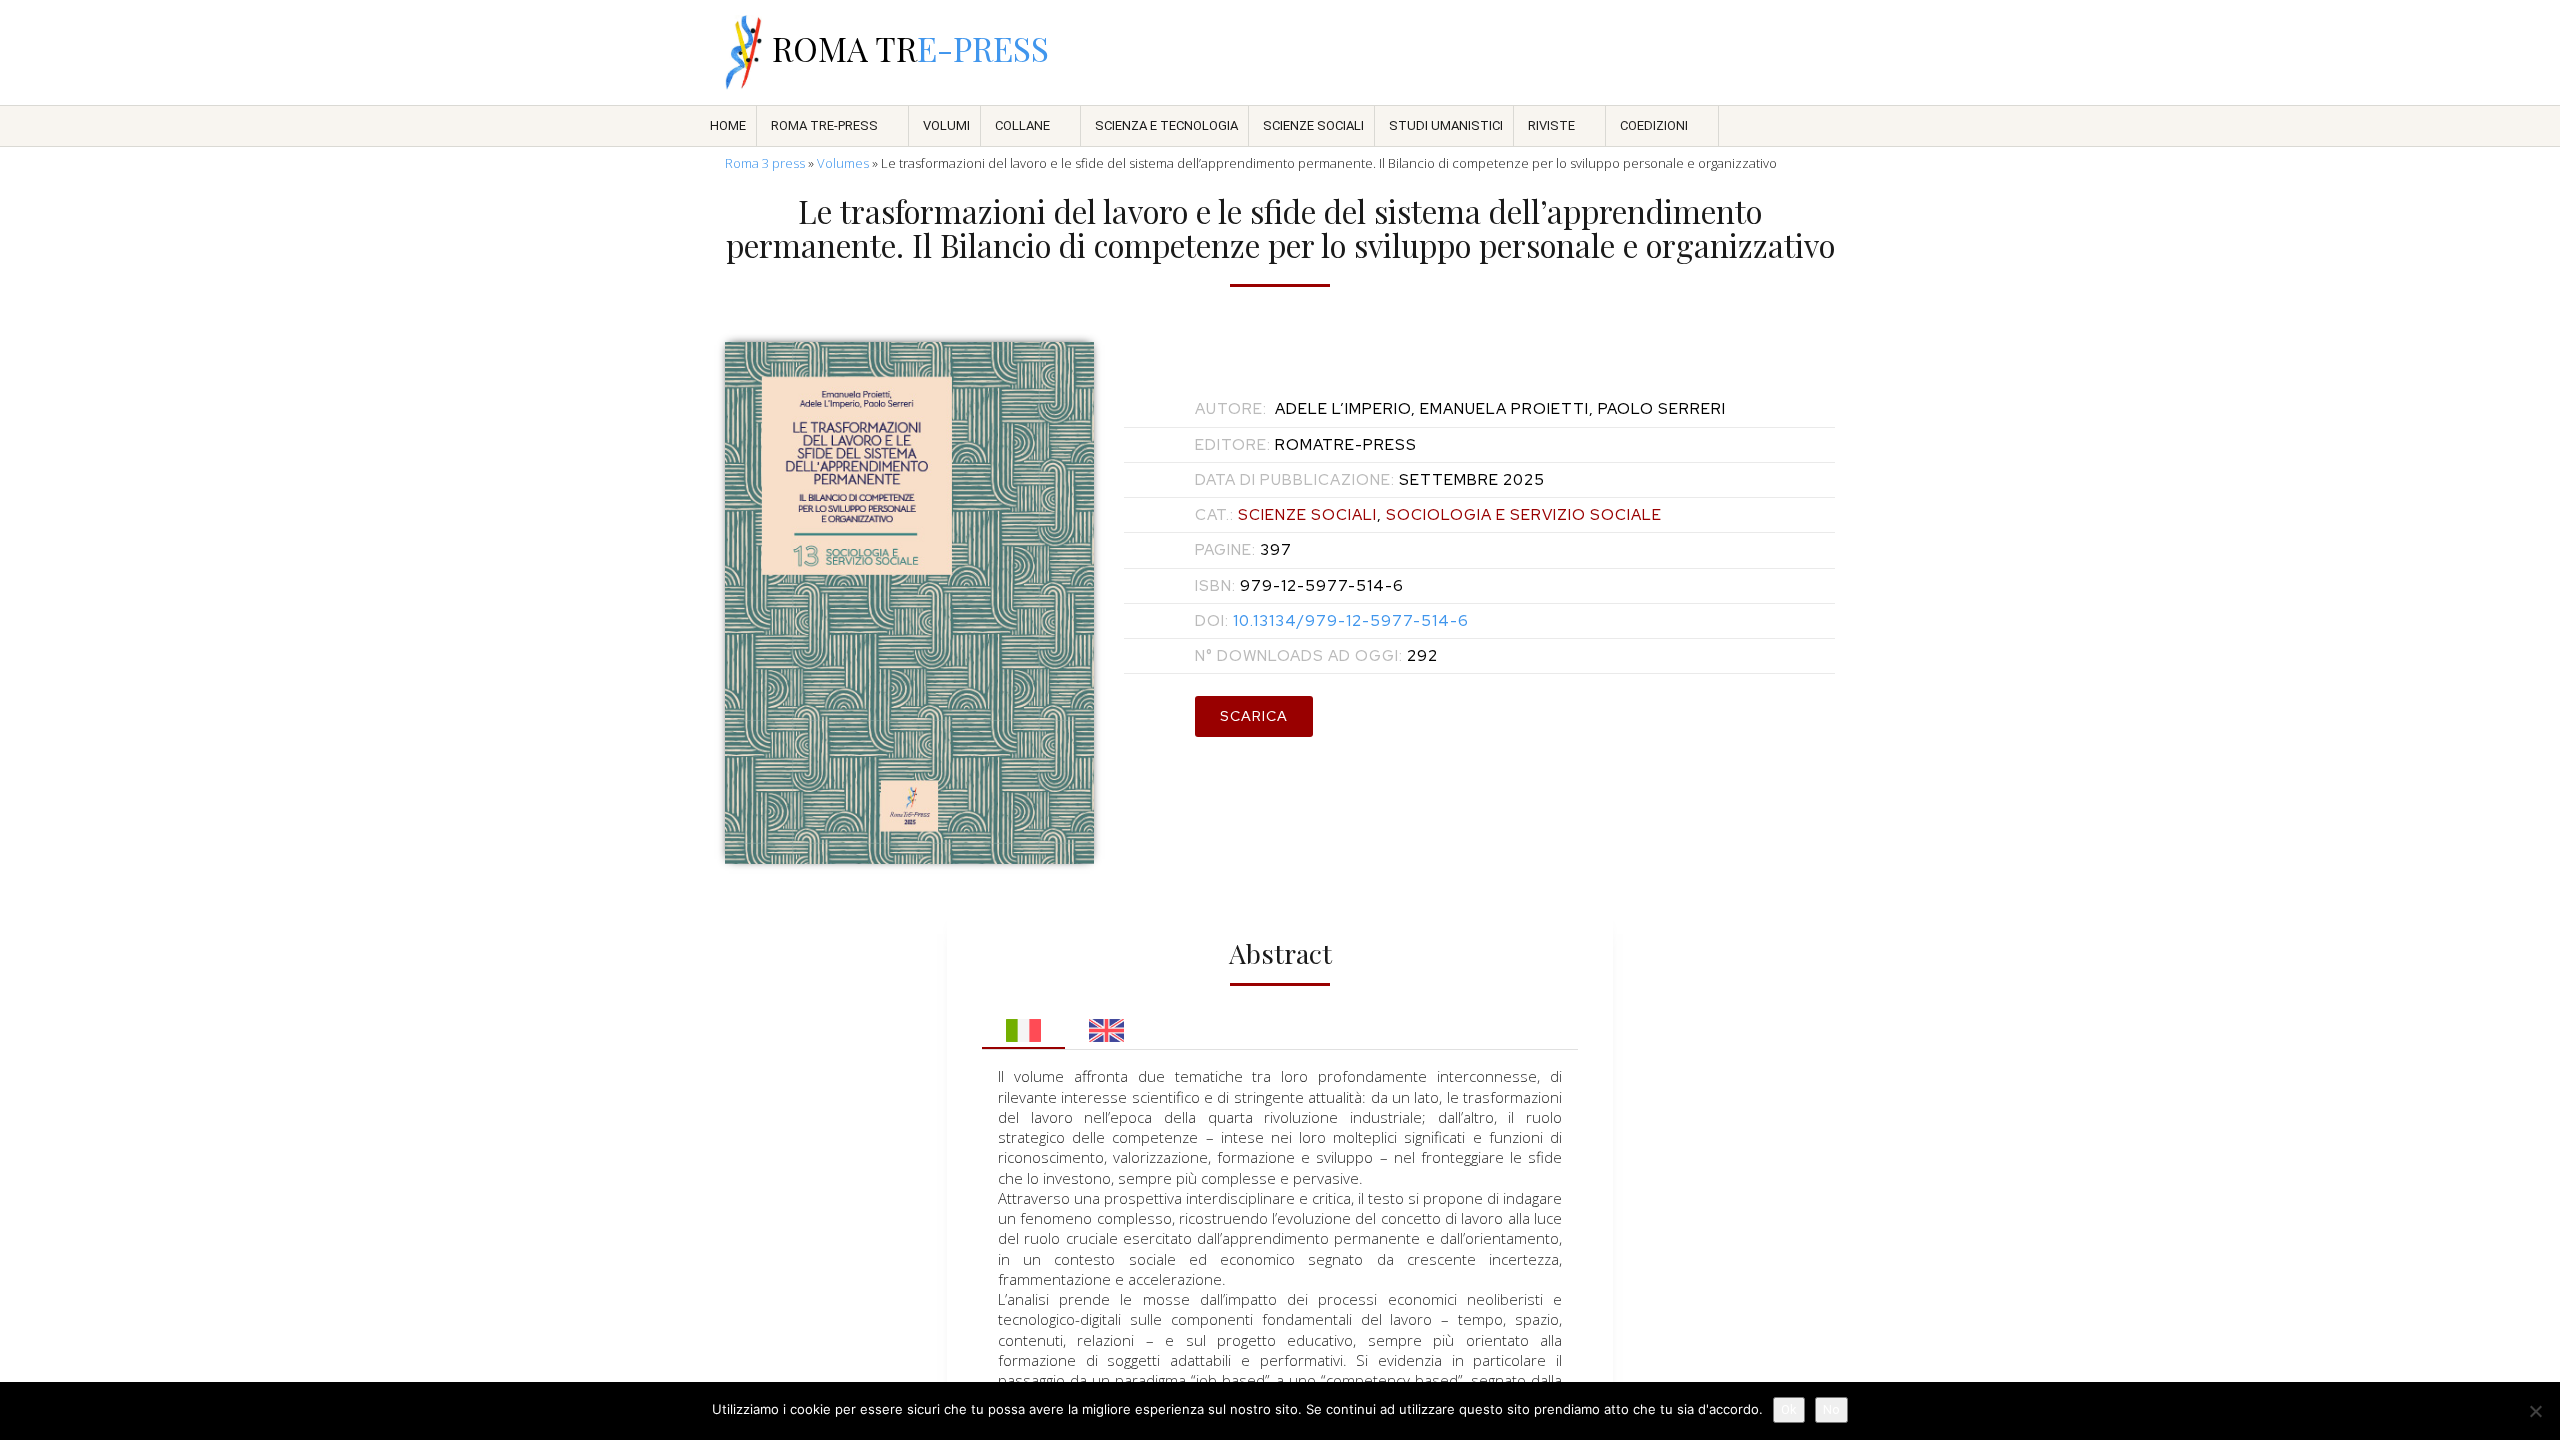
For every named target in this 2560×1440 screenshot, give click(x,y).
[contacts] (1616, 53)
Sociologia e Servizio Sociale (1524, 515)
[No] (2535, 1411)
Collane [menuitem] (1022, 125)
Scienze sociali (1313, 125)
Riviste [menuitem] (1551, 125)
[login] (1824, 53)
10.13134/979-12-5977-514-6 (1332, 621)
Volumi (946, 125)
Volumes (843, 163)
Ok (1789, 1409)
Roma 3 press (765, 163)
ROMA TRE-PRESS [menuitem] (824, 125)
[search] (1668, 53)
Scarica (1254, 716)
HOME (728, 125)
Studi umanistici (1446, 125)
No (1831, 1409)
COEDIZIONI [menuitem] (1654, 125)
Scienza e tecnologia (1166, 125)
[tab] (1023, 1025)
